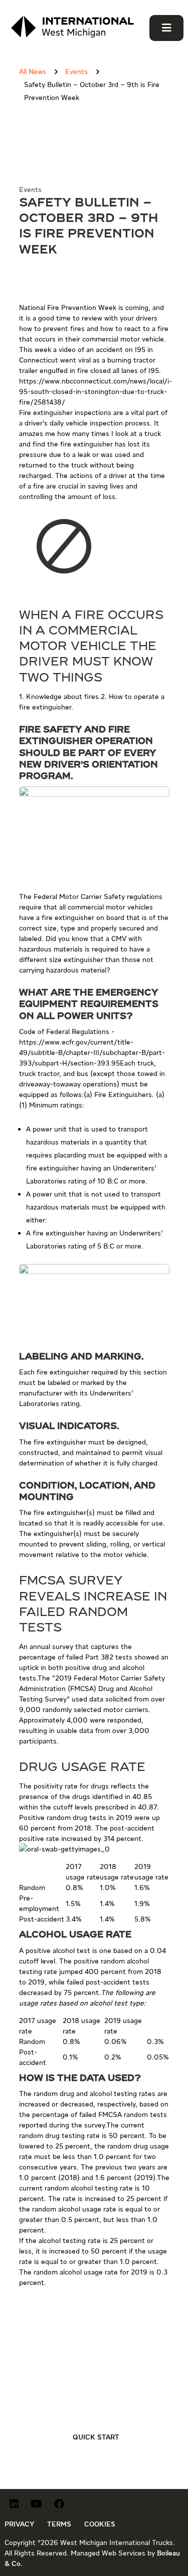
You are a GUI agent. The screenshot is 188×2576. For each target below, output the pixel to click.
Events (30, 189)
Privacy (19, 2524)
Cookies (100, 2524)
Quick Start (96, 2437)
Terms (59, 2524)
